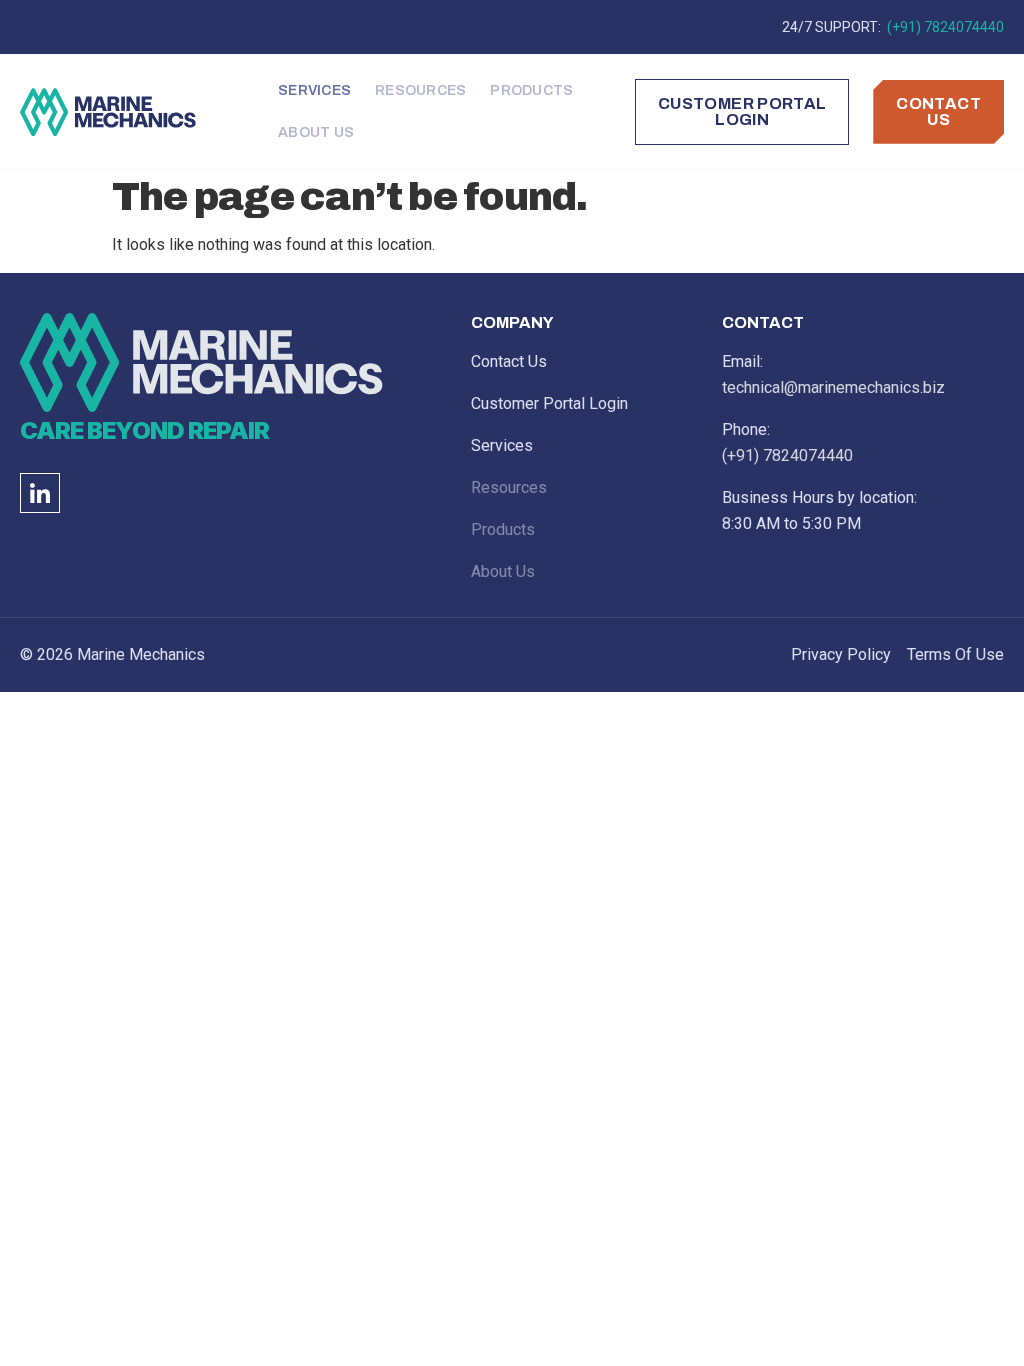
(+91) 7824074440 (944, 27)
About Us (316, 132)
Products (531, 90)
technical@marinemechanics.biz (833, 387)
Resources (420, 90)
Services (314, 90)
